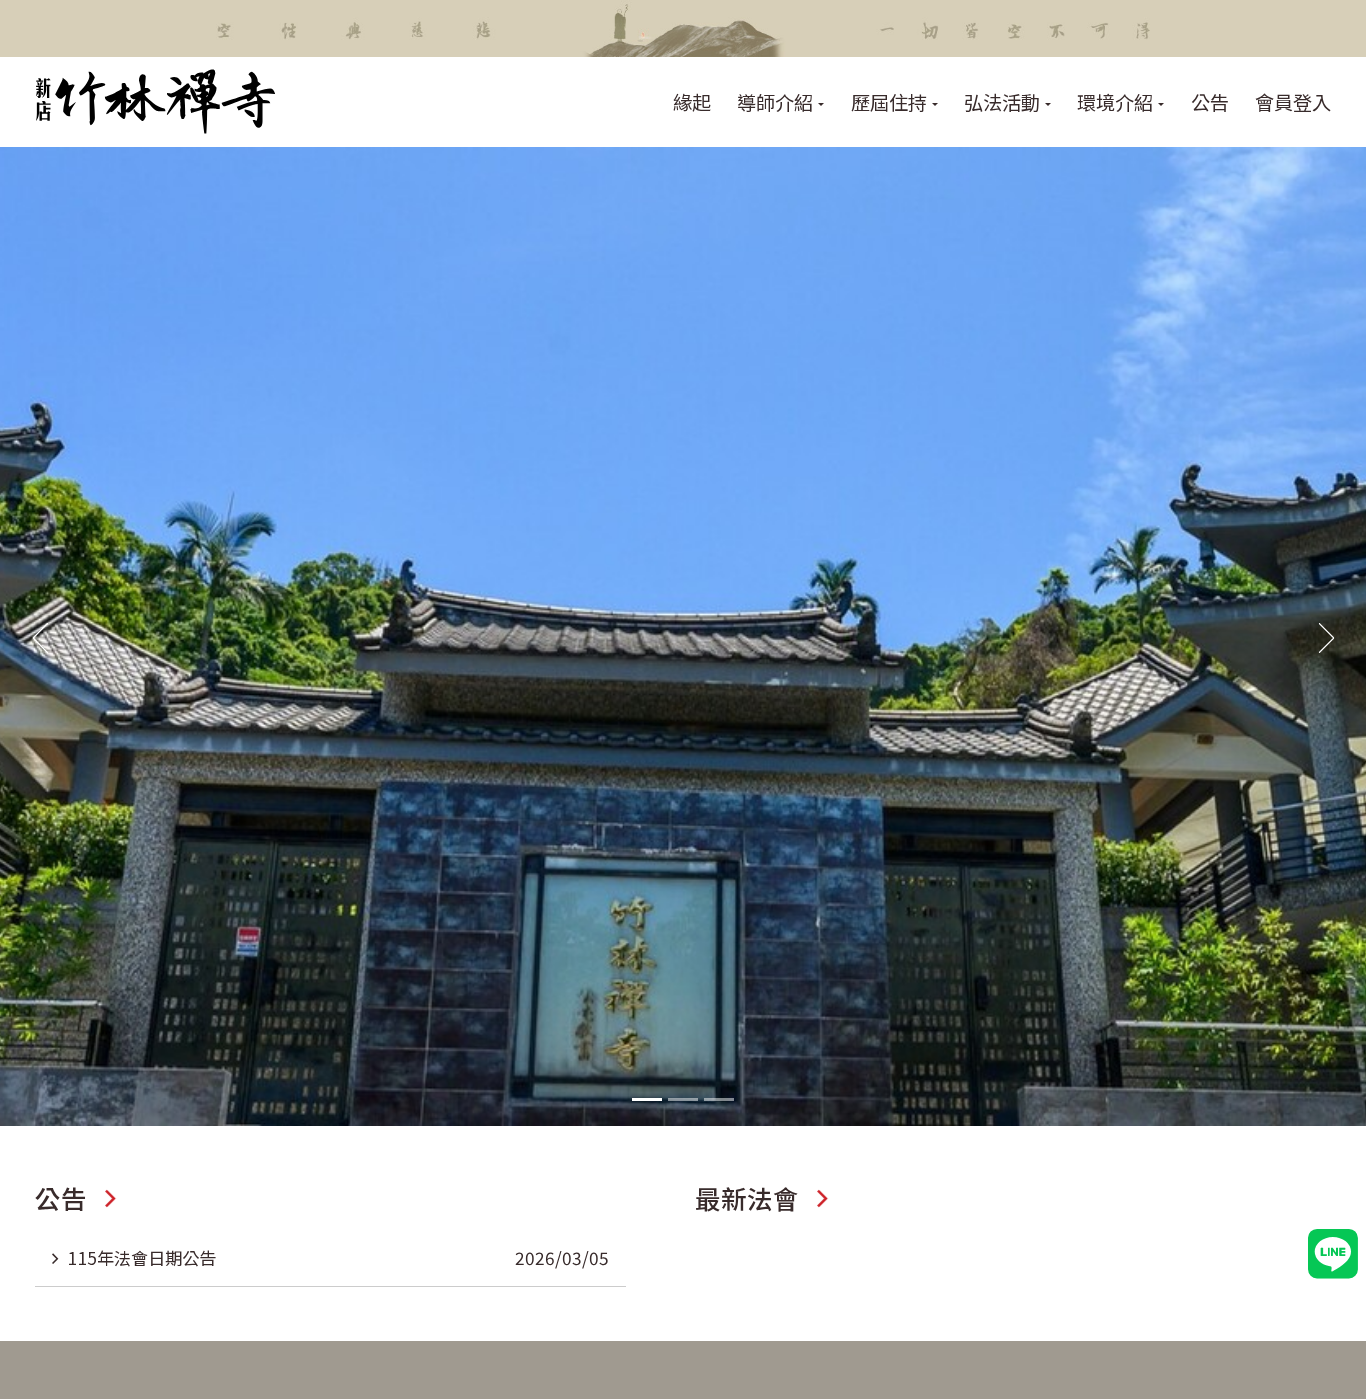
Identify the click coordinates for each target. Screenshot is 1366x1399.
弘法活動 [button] (1002, 102)
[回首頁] (155, 101)
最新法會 (747, 1197)
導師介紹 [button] (775, 102)
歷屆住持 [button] (889, 102)
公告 (1210, 102)
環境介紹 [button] (1115, 102)
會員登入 (1293, 102)
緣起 (692, 102)
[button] (647, 1099)
